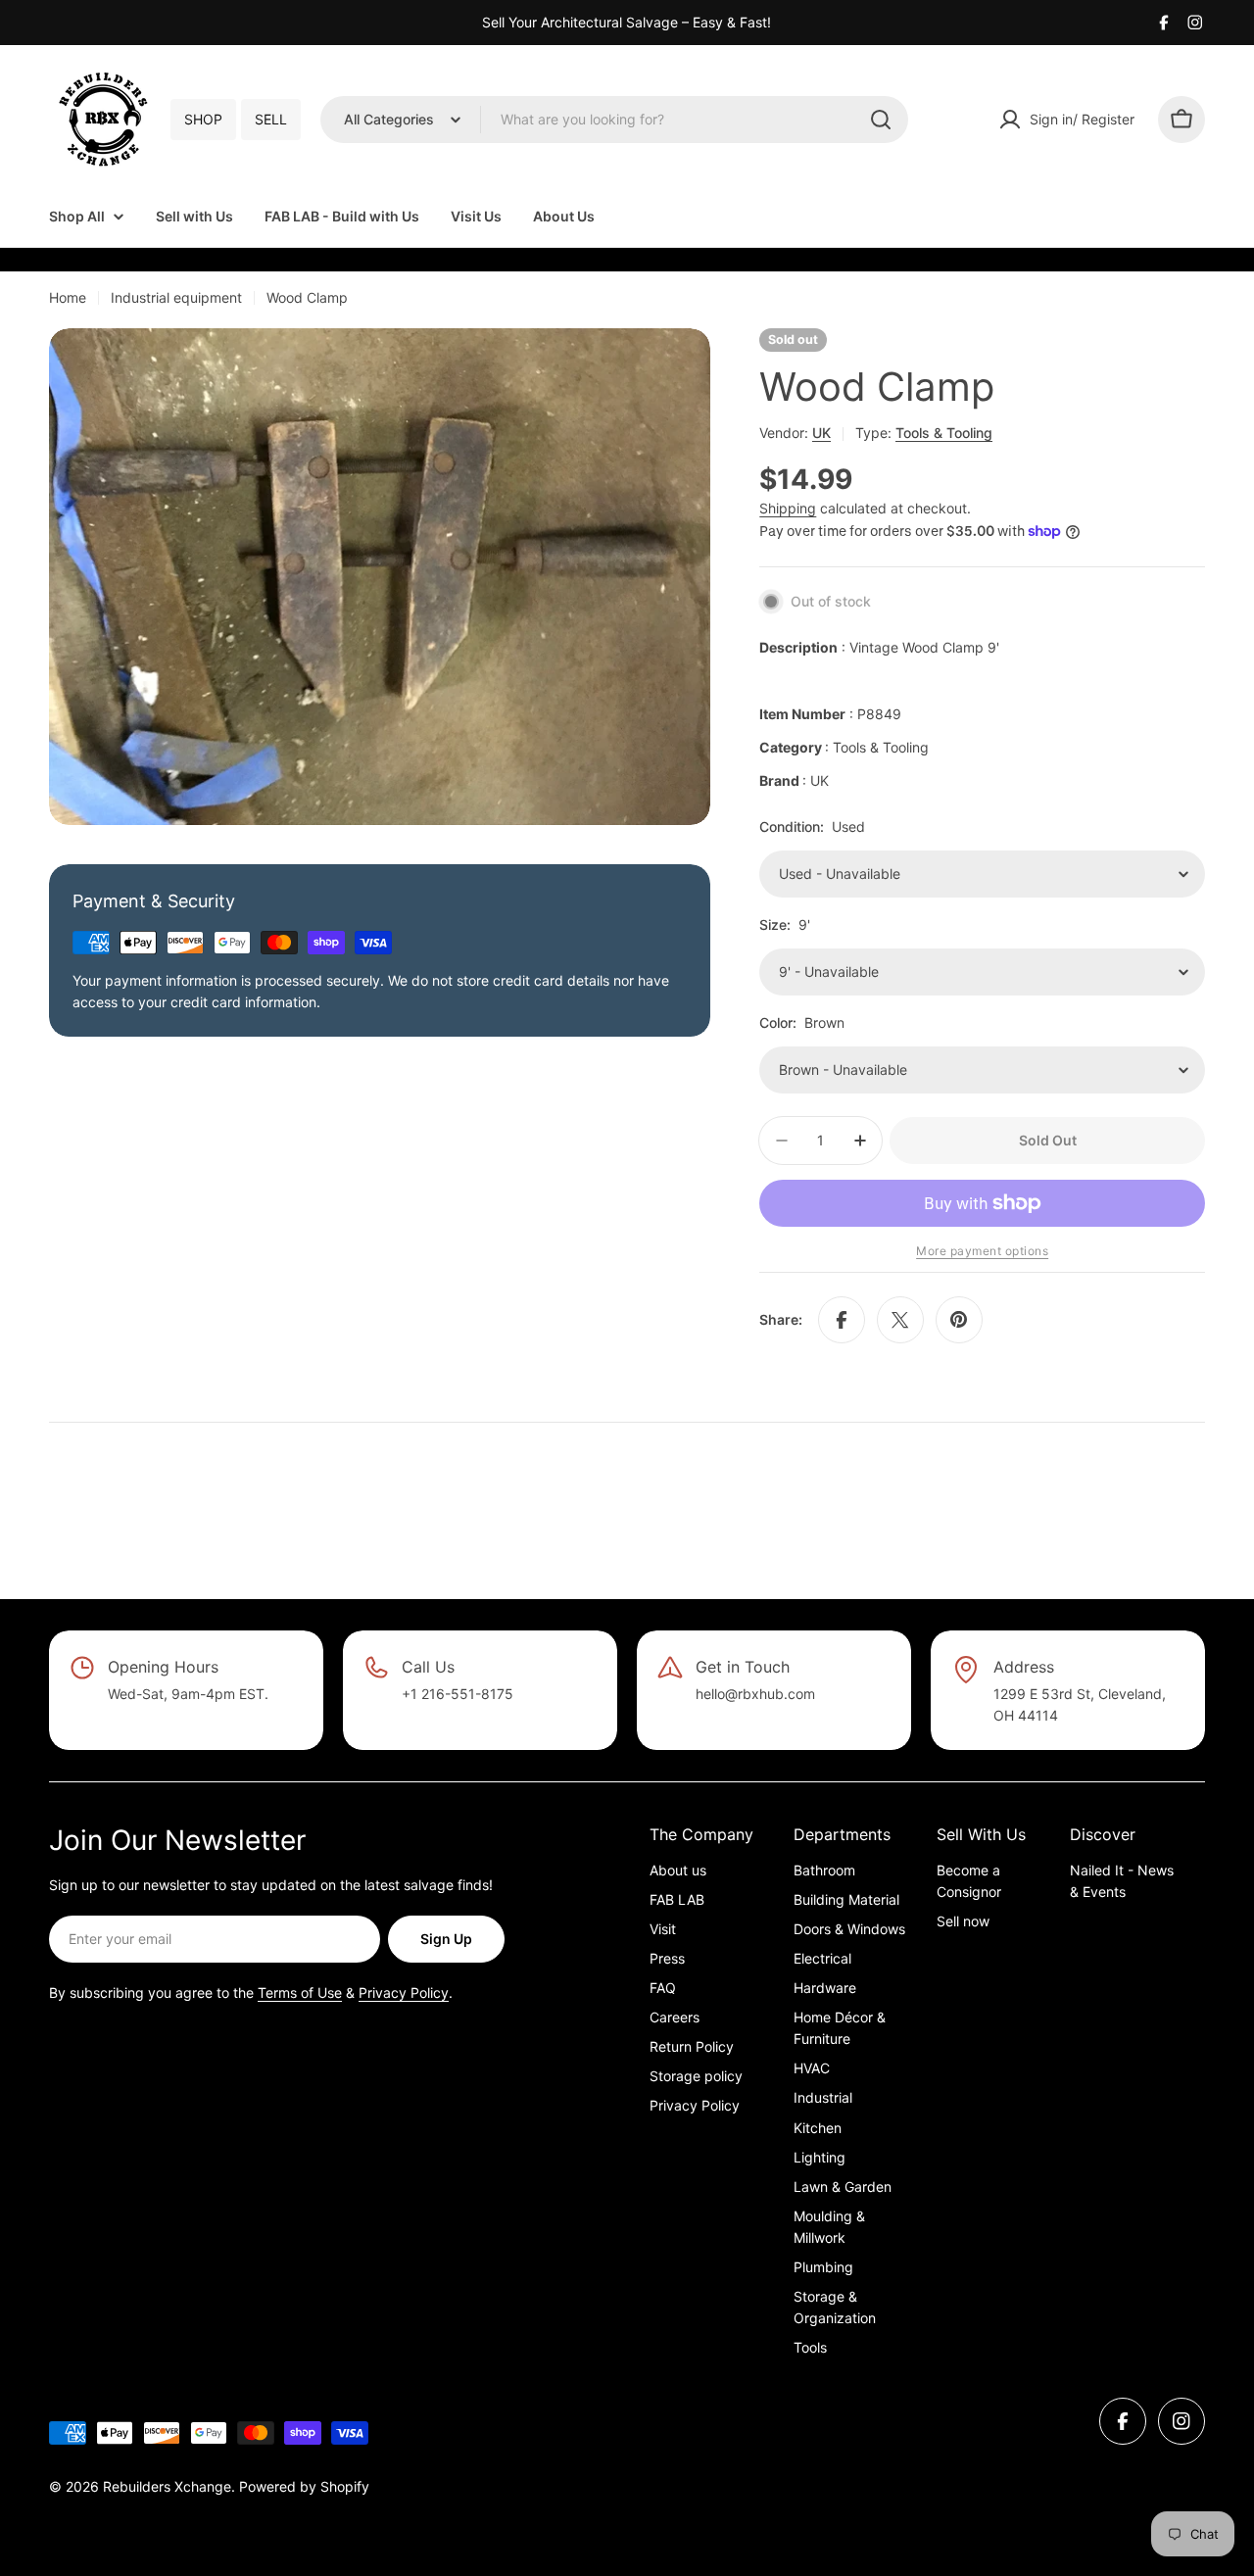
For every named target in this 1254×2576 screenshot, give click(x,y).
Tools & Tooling (944, 433)
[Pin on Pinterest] (959, 1320)
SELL (271, 119)
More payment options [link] (982, 1251)
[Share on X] (900, 1320)
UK (821, 433)
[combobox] (614, 120)
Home (68, 297)
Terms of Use (300, 1993)
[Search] (881, 120)
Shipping (788, 508)
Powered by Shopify (304, 2486)
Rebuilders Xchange (167, 2486)
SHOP (203, 119)
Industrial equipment (176, 297)
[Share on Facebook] (842, 1320)
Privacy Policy (404, 1993)
